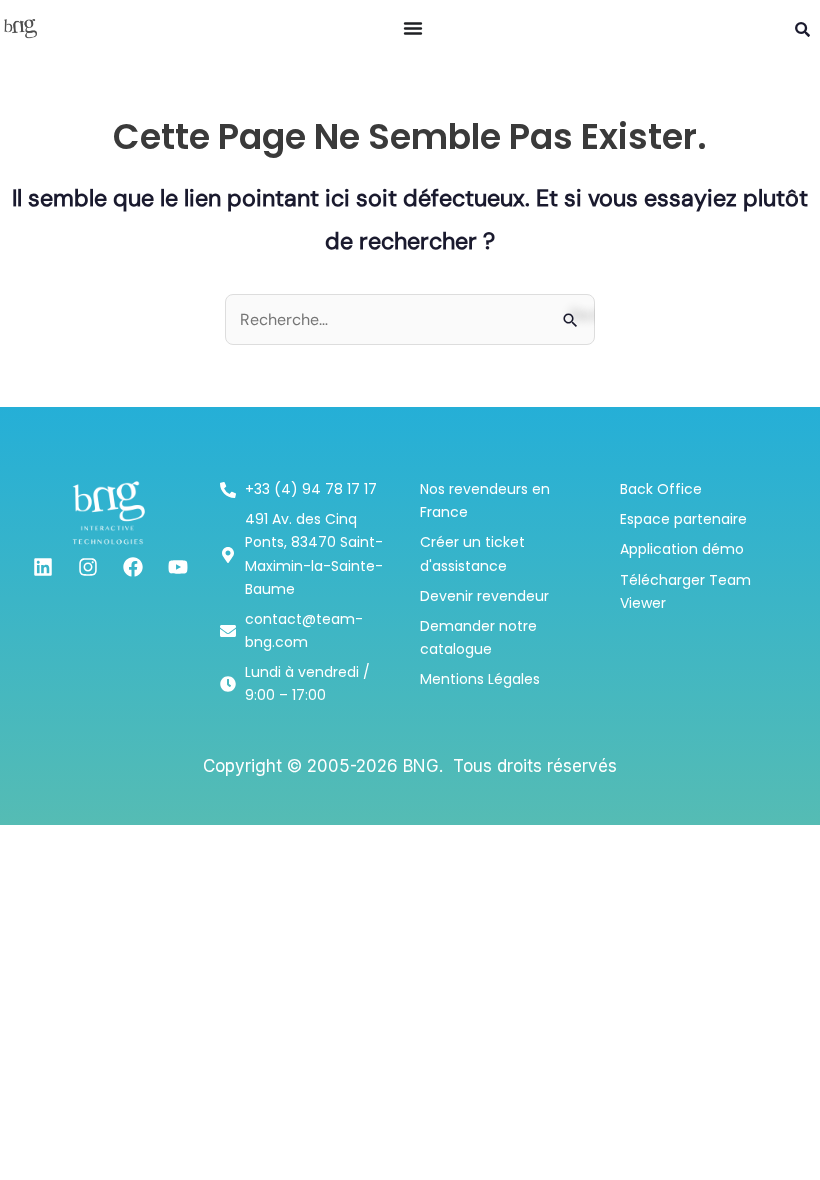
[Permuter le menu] (413, 28)
